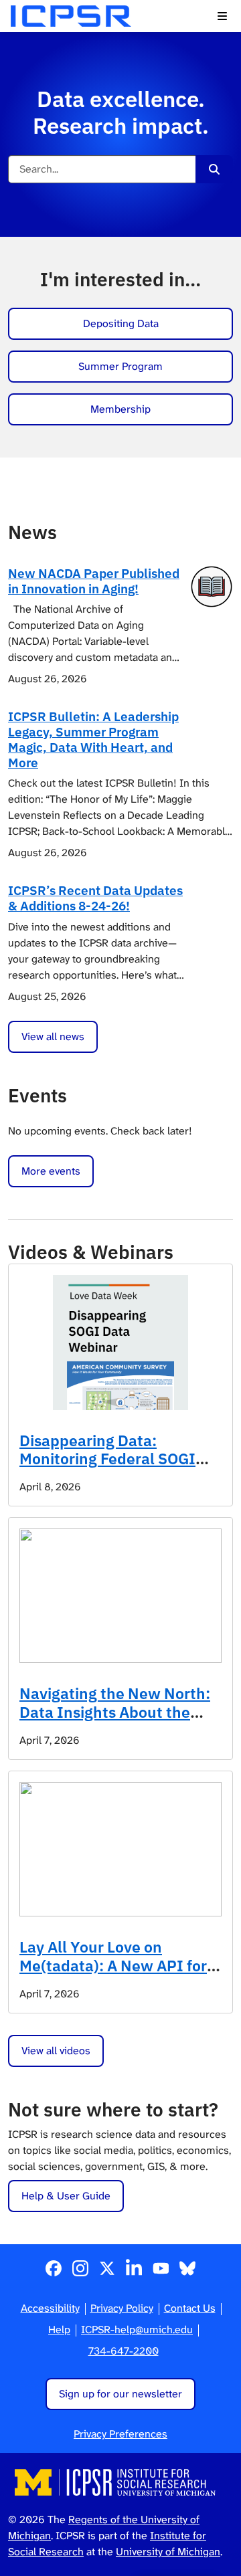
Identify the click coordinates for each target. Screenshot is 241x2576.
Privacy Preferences (120, 2434)
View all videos (56, 2051)
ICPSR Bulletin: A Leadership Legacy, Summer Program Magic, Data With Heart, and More (93, 739)
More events (51, 1171)
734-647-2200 (124, 2351)
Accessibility (50, 2308)
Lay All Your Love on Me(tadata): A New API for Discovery (113, 1965)
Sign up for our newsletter (120, 2394)
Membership (120, 409)
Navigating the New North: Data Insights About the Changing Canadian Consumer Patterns (115, 1721)
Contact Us (190, 2308)
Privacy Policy (122, 2308)
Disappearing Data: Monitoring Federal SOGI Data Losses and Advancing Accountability (117, 1468)
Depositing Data (121, 323)
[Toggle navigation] (222, 16)
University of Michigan (168, 2552)
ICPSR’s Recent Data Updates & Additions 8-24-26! (95, 898)
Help (59, 2330)
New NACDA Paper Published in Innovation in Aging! (94, 581)
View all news (53, 1036)
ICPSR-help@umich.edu (137, 2330)
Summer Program (120, 366)
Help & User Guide (66, 2196)
